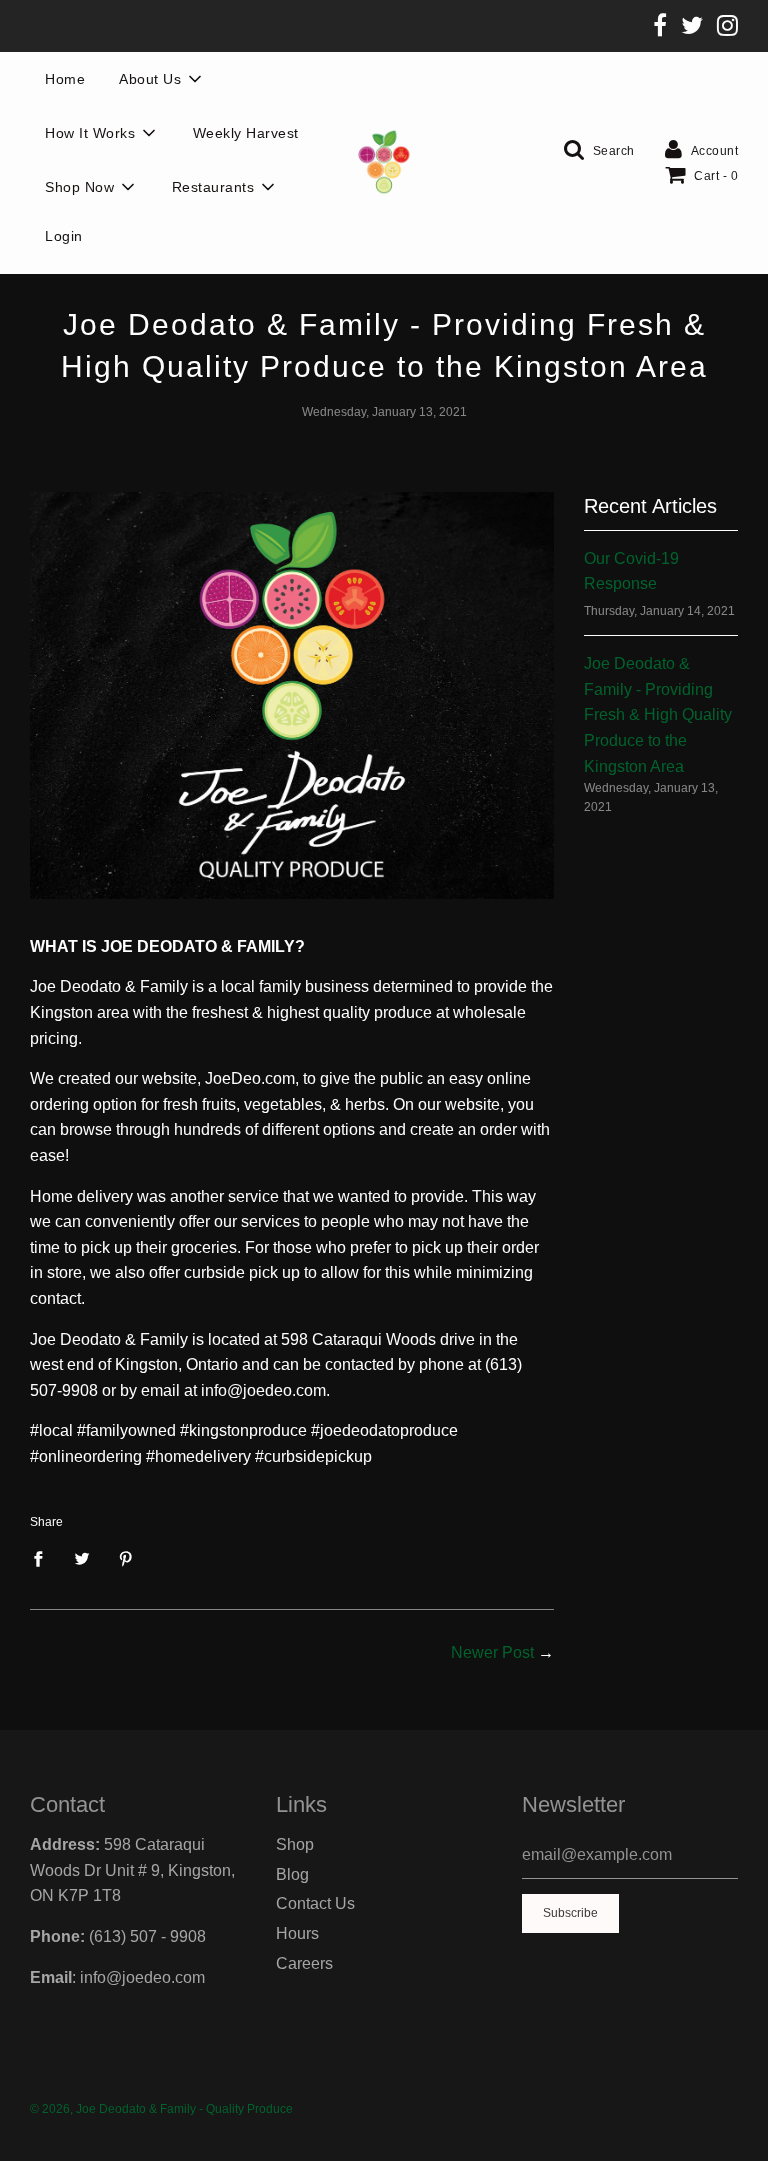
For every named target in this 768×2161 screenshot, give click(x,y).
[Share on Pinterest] (126, 1558)
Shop (295, 1844)
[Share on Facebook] (44, 1558)
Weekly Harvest (246, 133)
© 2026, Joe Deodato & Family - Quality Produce (161, 2109)
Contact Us (315, 1903)
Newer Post (492, 1652)
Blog (292, 1874)
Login (64, 236)
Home (65, 79)
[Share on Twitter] (82, 1558)
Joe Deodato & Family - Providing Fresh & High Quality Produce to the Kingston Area (658, 714)
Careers (304, 1963)
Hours (297, 1933)
